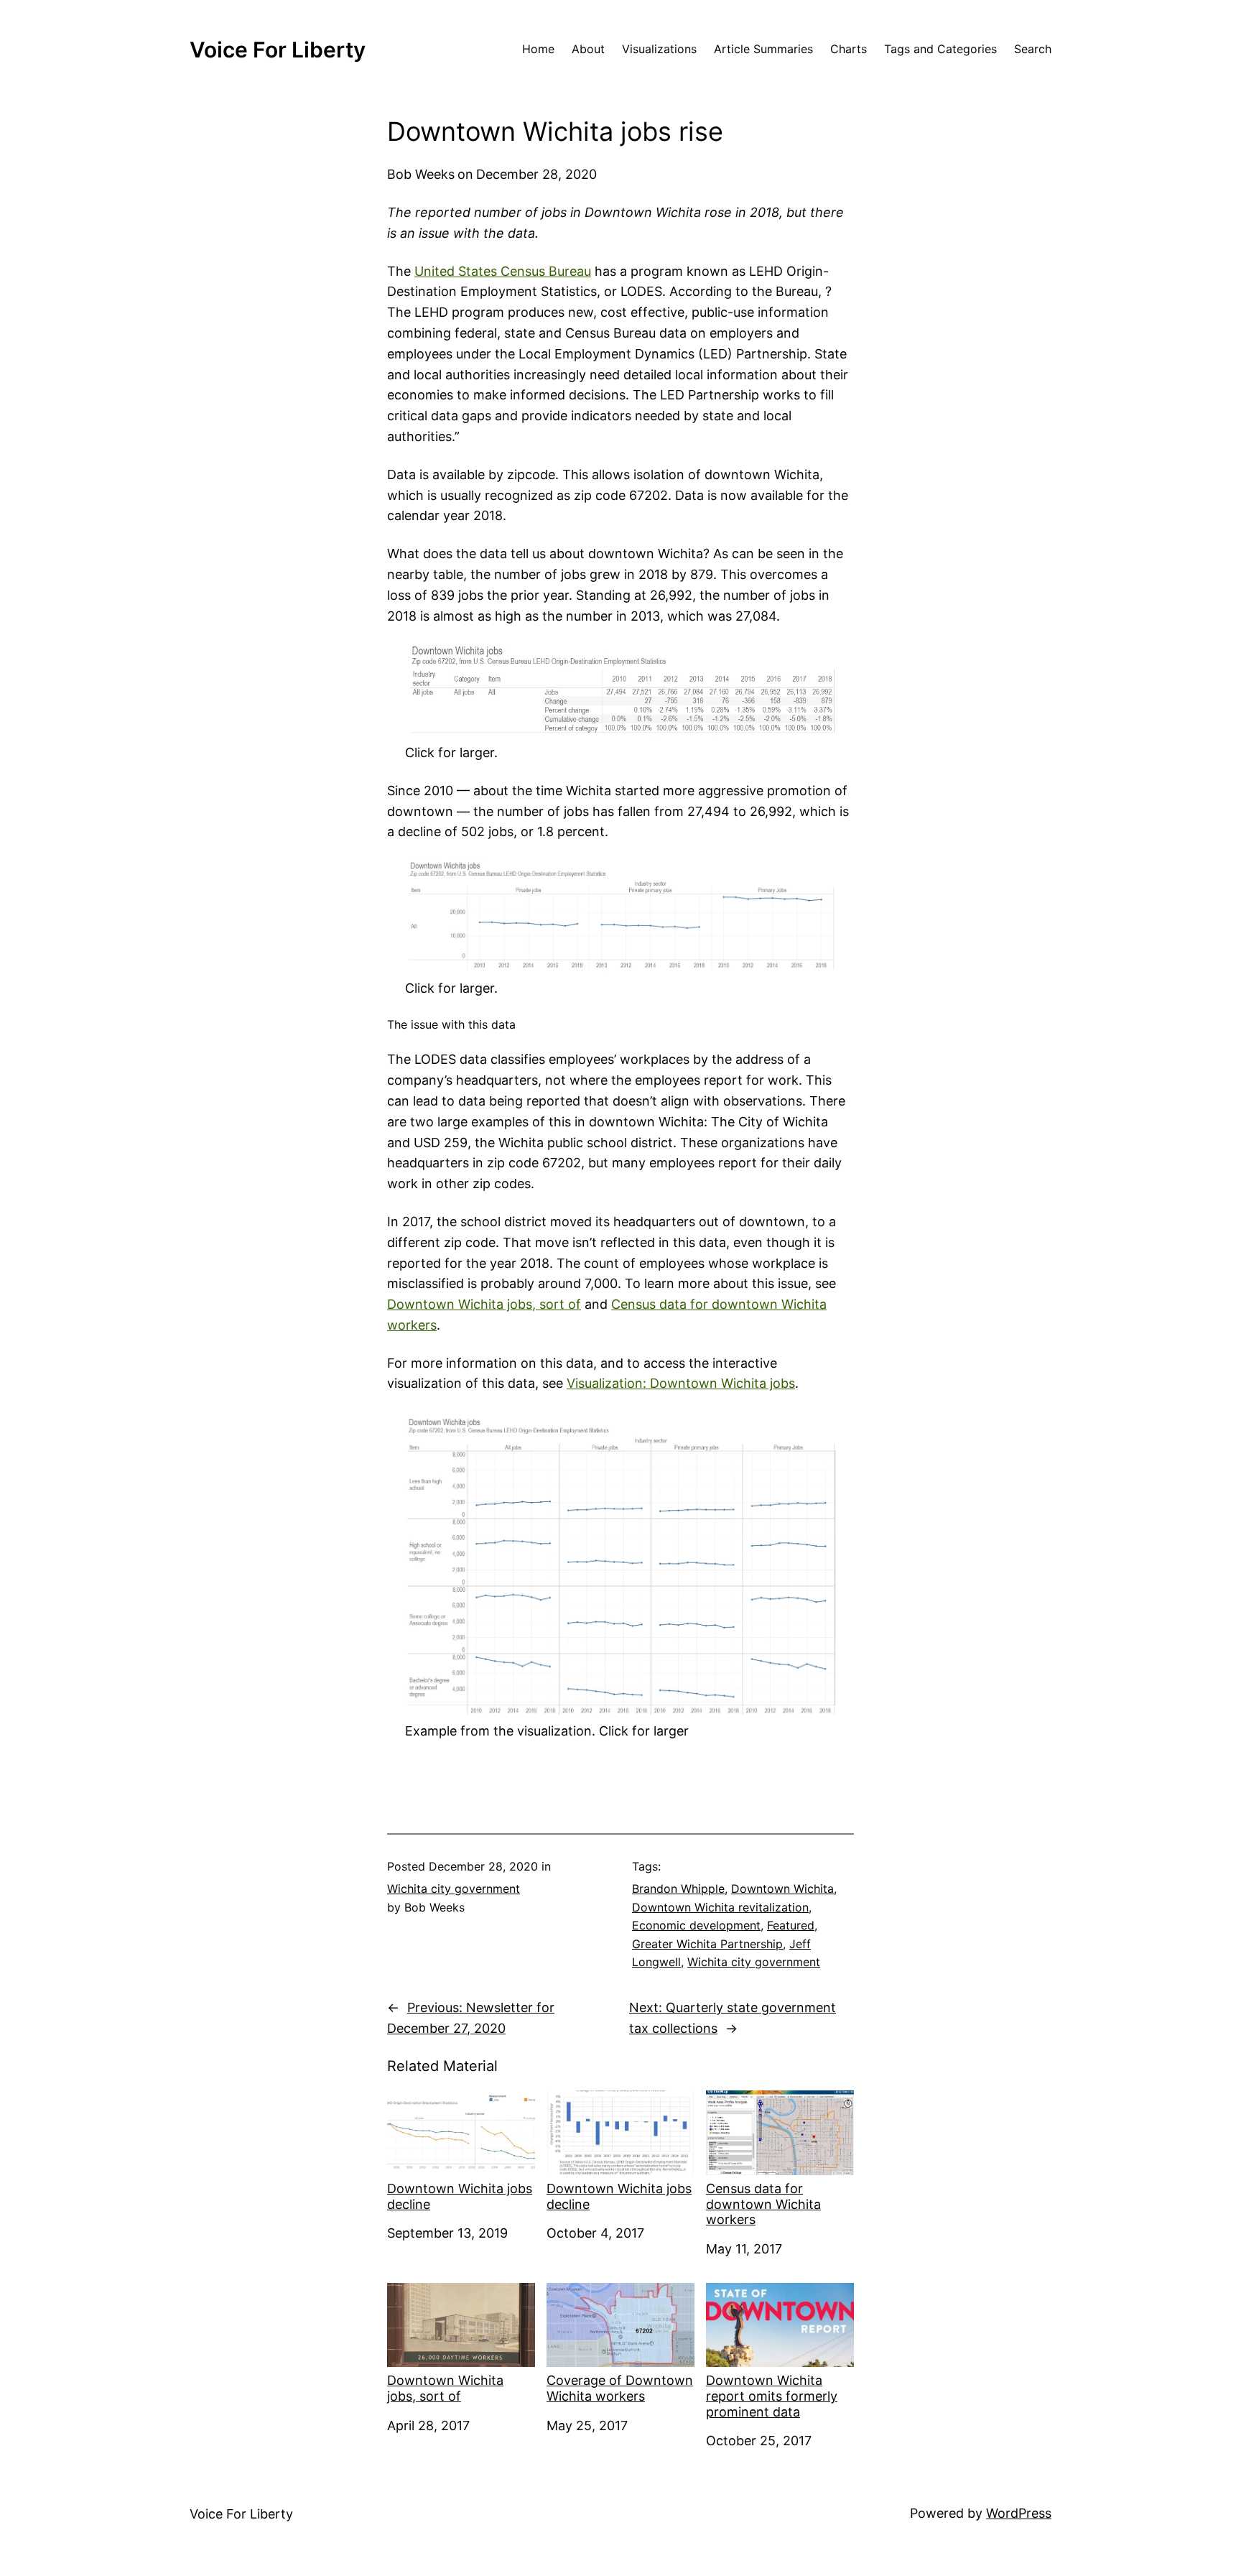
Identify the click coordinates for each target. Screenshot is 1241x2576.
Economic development (696, 1925)
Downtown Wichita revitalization (720, 1907)
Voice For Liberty (278, 50)
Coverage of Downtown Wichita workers (620, 2388)
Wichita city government (454, 1889)
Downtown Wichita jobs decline (460, 2196)
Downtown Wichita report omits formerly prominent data (772, 2396)
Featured (791, 1925)
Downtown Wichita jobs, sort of (484, 1304)
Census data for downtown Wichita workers (763, 2204)
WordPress (1019, 2513)
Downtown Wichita (782, 1889)
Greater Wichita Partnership (707, 1944)
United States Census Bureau (503, 271)
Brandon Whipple (678, 1889)
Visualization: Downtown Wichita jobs (681, 1383)
